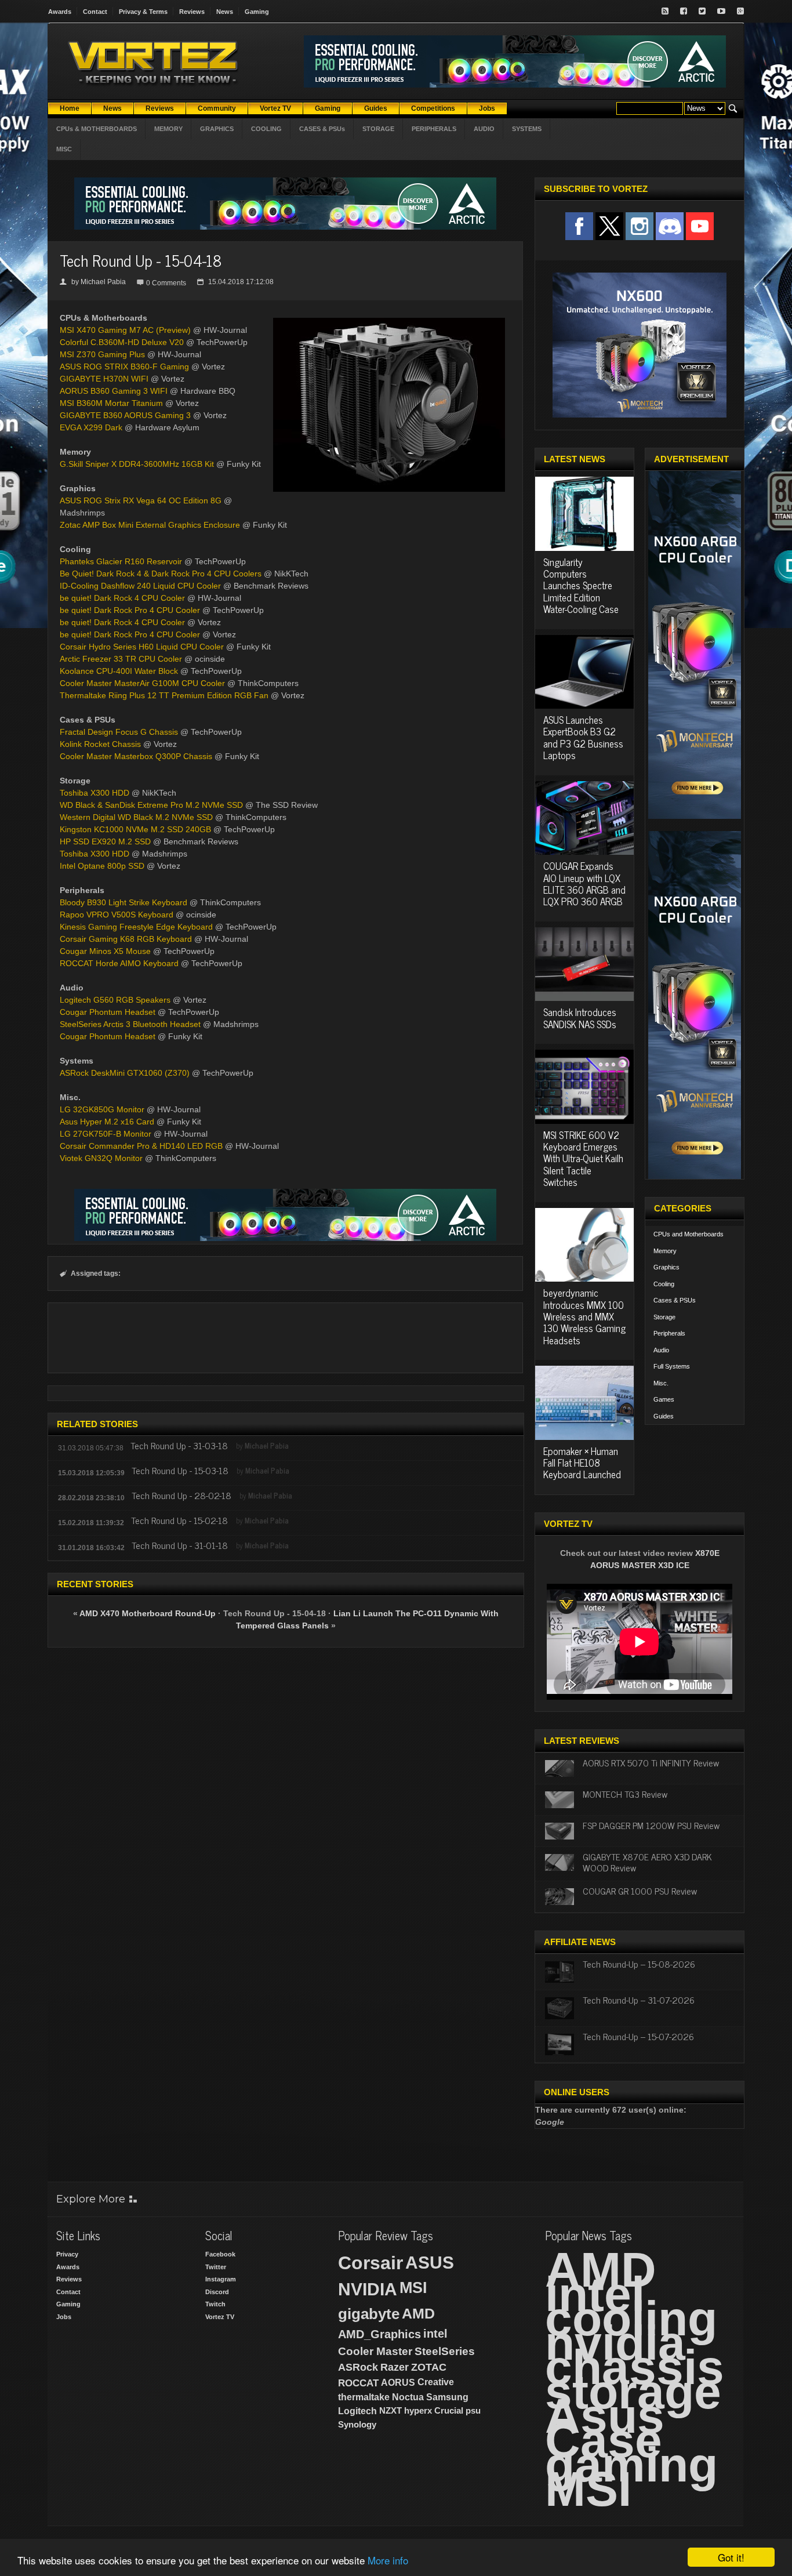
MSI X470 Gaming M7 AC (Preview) (125, 330)
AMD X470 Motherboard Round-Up (148, 1613)
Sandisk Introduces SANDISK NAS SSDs (580, 1018)
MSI (413, 2288)
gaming (631, 2465)
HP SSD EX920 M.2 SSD (105, 841)
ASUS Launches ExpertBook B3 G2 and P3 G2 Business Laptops (583, 737)
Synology (357, 2424)
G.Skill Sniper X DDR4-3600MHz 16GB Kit (137, 464)
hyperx (418, 2410)
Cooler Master (375, 2351)
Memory (665, 1251)
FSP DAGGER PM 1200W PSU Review (651, 1825)
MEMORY (168, 129)
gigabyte (369, 2314)
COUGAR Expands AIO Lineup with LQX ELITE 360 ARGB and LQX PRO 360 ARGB (584, 884)
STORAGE (378, 129)
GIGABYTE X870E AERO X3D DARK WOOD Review (647, 1862)
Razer (395, 2367)
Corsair (370, 2263)
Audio (661, 1350)
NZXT (390, 2410)
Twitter (216, 2267)
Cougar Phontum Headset (108, 1012)
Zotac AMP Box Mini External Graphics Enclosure (150, 525)
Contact (95, 12)
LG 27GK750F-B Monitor (106, 1134)
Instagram (221, 2279)
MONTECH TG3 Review (625, 1794)
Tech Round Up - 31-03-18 (179, 1445)
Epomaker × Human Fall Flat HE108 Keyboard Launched (582, 1463)
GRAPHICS (217, 129)
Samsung (447, 2397)
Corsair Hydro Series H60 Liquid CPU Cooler (142, 647)
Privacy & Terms (143, 12)
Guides (664, 1416)
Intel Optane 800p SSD (102, 866)
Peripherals (669, 1333)
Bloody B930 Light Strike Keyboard (123, 902)
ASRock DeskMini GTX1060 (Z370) (125, 1073)
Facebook (220, 2254)
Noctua (408, 2397)
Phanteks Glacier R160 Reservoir (121, 561)
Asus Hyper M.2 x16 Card (107, 1122)
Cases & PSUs (675, 1300)
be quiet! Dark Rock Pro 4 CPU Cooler (130, 610)
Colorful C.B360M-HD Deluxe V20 (122, 342)
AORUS (398, 2382)
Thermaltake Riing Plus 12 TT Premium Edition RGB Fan (164, 695)
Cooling (664, 1284)
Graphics (666, 1267)
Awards (60, 12)
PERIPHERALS (434, 129)
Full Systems (672, 1366)
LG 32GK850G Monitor (102, 1109)
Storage (664, 1317)
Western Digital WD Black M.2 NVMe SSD (136, 817)
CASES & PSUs (322, 129)
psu (473, 2410)
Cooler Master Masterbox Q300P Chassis (136, 756)
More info (388, 2560)
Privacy (67, 2254)
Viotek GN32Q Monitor (101, 1158)
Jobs (64, 2317)
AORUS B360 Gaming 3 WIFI (114, 391)
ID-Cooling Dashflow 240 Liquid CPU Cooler (140, 586)
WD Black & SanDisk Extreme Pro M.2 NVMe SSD (151, 805)
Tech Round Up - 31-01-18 (180, 1545)
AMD (418, 2313)
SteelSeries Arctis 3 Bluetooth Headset (130, 1024)
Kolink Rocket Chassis (100, 744)
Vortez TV (220, 2317)
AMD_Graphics (379, 2334)
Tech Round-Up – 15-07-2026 (638, 2036)
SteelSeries (445, 2351)
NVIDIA (368, 2289)
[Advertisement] (285, 1338)
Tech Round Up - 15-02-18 (179, 1520)
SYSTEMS (527, 129)
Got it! (731, 2557)
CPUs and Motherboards (689, 1234)
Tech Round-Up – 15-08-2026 (639, 1964)
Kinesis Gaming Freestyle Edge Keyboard (136, 927)
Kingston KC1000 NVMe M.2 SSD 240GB (135, 829)
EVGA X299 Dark (91, 427)
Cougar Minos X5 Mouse (105, 951)
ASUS (430, 2263)
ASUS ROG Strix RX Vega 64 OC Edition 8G (141, 500)
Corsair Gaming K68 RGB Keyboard (126, 939)
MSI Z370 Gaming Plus (102, 354)
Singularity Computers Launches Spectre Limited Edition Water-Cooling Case (581, 586)
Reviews (192, 12)
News (225, 12)
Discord (217, 2292)
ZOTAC (429, 2367)
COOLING (266, 129)
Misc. (661, 1383)
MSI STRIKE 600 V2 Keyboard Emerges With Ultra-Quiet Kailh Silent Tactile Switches (583, 1159)
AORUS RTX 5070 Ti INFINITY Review (651, 1762)
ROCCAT (358, 2383)
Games (664, 1399)
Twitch (215, 2304)
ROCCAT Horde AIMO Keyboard (119, 963)
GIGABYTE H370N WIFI (104, 379)
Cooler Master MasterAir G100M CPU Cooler (142, 683)
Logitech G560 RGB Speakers (115, 1000)
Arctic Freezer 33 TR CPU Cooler (121, 659)
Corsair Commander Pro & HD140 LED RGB (141, 1146)
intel (435, 2334)
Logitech (357, 2411)
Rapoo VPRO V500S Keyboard (117, 915)
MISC (64, 149)
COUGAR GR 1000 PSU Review (640, 1891)
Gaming (257, 12)
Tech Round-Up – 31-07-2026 (639, 2000)
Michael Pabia (103, 282)
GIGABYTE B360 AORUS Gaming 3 (125, 415)
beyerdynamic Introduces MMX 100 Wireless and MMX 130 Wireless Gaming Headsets (584, 1316)
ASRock (358, 2367)
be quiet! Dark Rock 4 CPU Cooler (122, 598)
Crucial (449, 2410)
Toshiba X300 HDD (95, 793)
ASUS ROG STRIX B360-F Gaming (124, 367)
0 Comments (166, 283)
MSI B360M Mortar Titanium (111, 403)
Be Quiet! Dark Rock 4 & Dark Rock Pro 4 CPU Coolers (161, 574)
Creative (436, 2382)
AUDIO (484, 129)
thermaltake (364, 2397)
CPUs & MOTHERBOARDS (97, 129)
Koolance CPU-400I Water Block (119, 671)
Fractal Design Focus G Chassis (119, 732)
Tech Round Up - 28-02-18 (181, 1495)
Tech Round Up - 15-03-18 (180, 1470)
